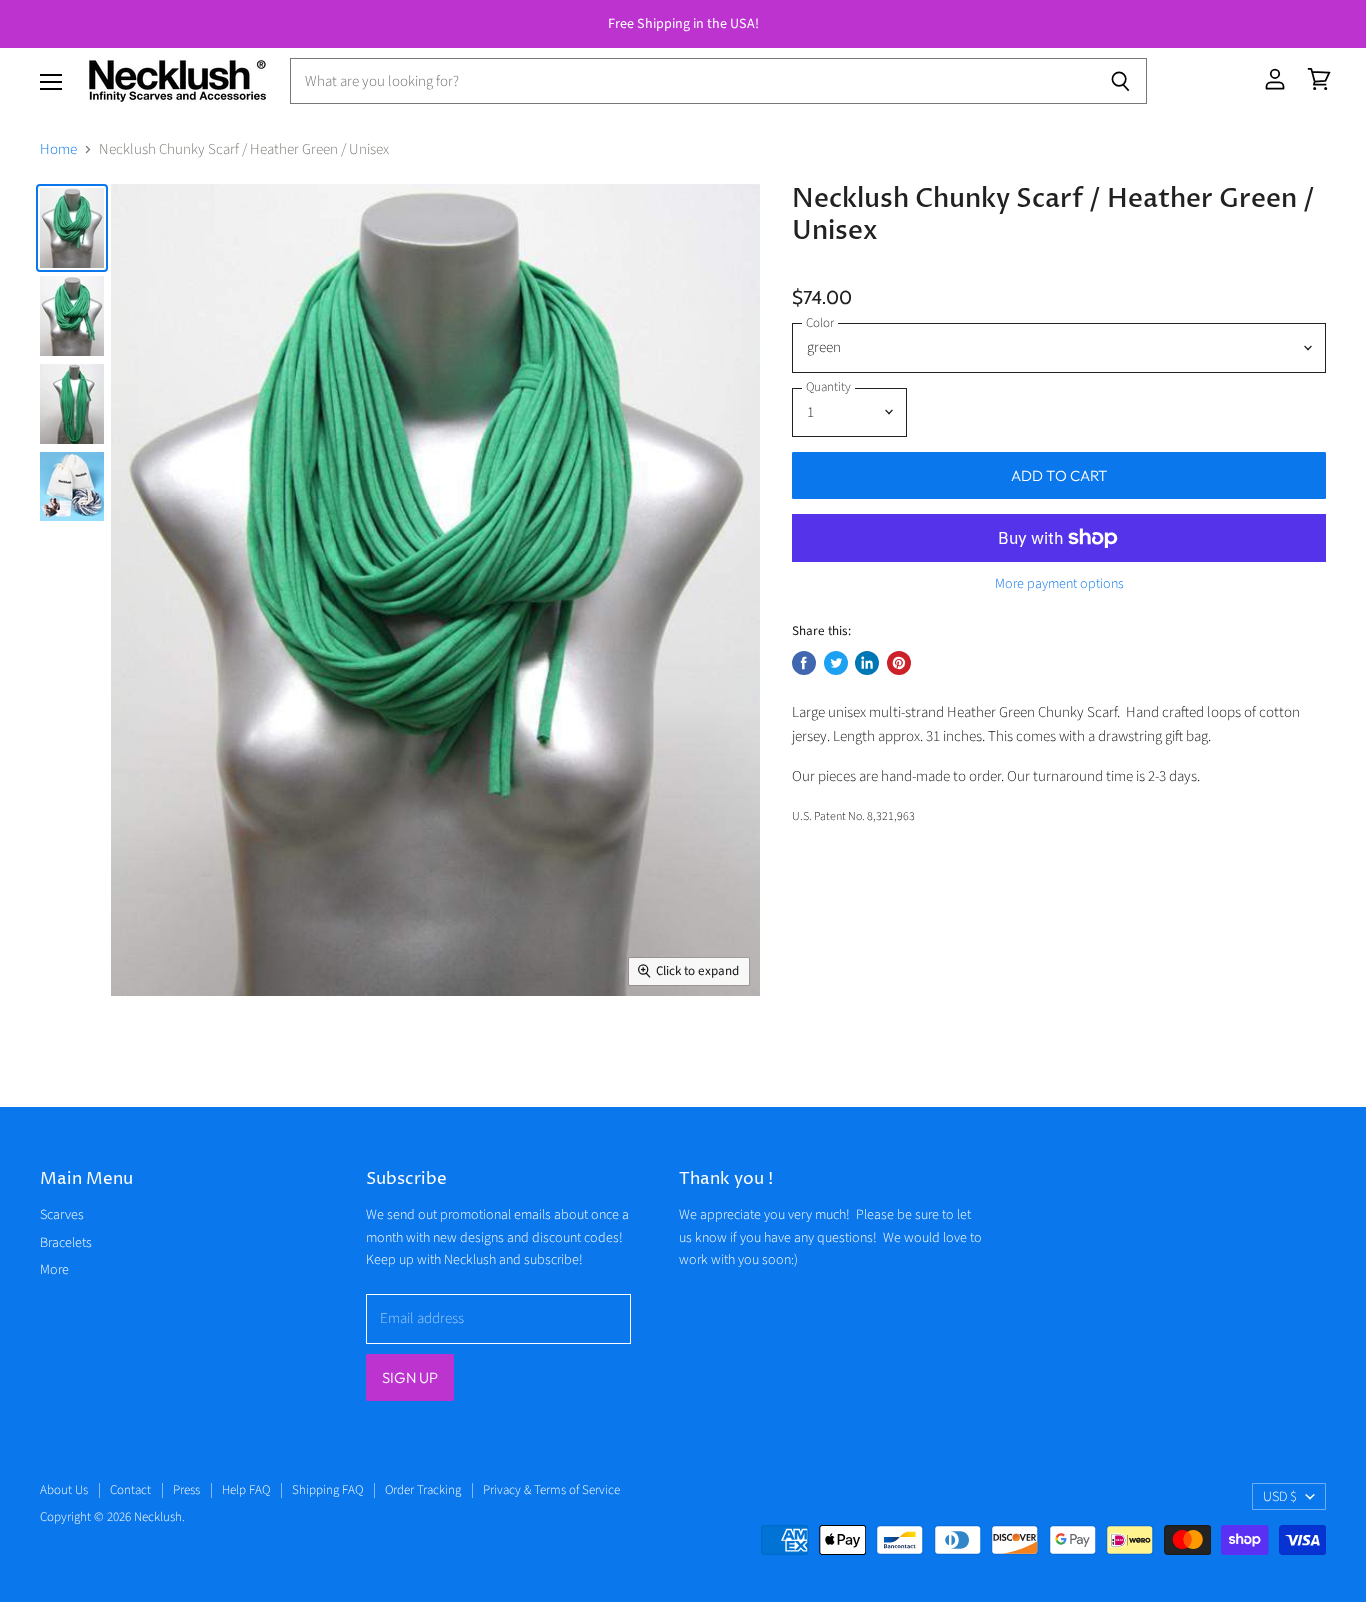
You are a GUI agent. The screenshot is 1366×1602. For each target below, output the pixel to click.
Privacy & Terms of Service (551, 1490)
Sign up (410, 1377)
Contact (130, 1490)
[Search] (1120, 81)
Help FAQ (246, 1490)
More (54, 1270)
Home (58, 149)
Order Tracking (423, 1490)
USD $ (1280, 1497)
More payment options (1059, 584)
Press (186, 1490)
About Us (64, 1490)
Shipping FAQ (327, 1490)
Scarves (62, 1215)
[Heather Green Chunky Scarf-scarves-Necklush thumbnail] (72, 228)
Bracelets (66, 1243)
